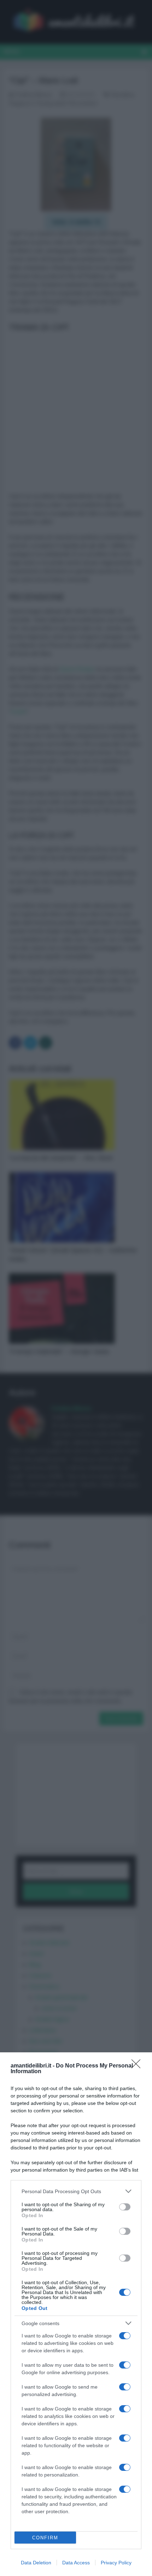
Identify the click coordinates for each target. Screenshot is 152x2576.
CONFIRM (45, 2538)
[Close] (138, 2066)
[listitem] (76, 2191)
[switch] (125, 2207)
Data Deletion (36, 2563)
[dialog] (76, 2314)
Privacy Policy (116, 2563)
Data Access (76, 2563)
